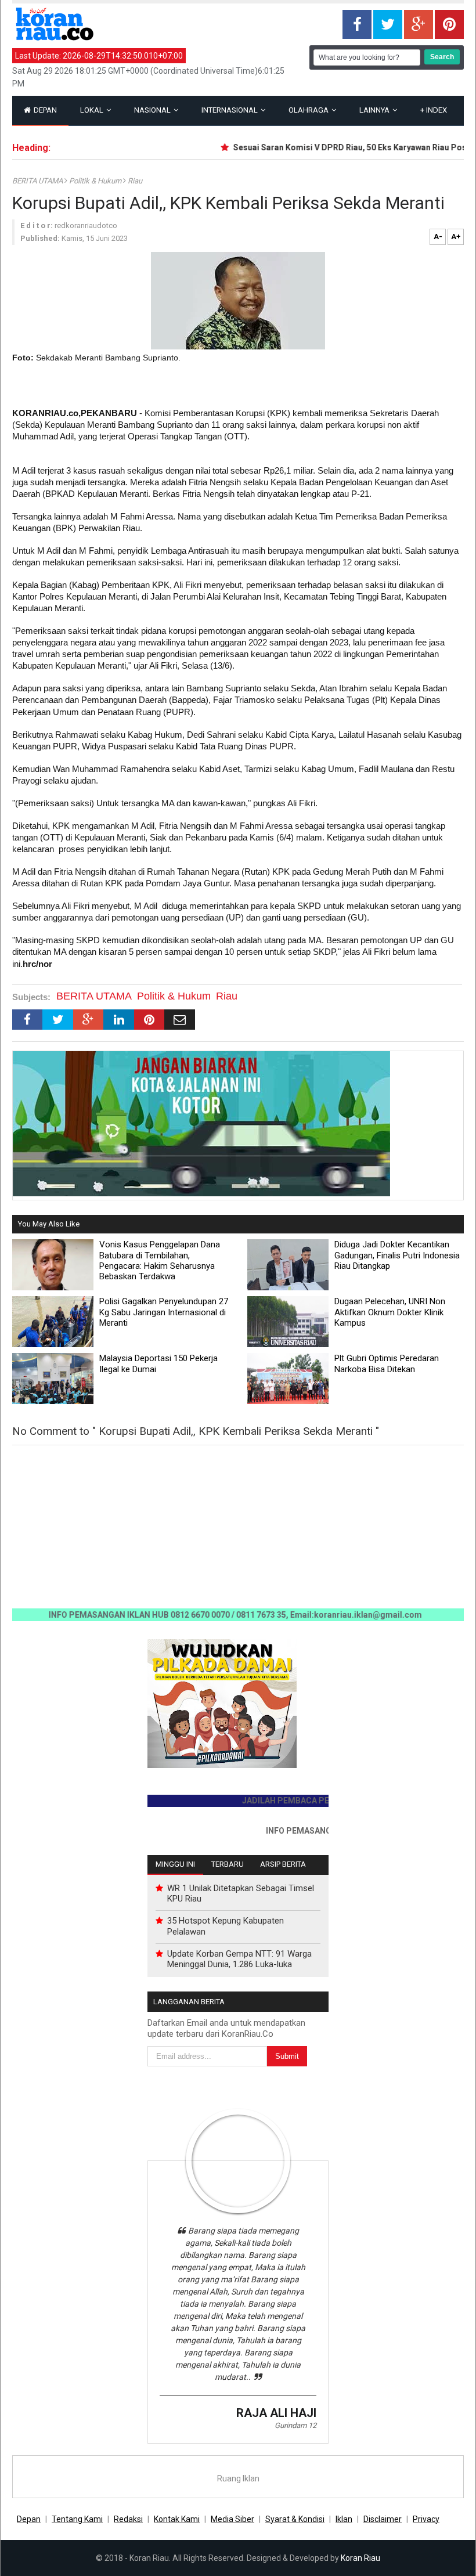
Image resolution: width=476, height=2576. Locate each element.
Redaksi (128, 2519)
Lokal (93, 110)
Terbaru (228, 1864)
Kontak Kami (177, 2519)
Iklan (344, 2519)
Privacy (426, 2519)
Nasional (153, 110)
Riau (135, 181)
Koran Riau (360, 2558)
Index (434, 110)
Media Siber (232, 2519)
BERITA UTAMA (38, 181)
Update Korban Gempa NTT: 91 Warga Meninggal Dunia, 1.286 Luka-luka (239, 1959)
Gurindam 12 (295, 2425)
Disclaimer (383, 2519)
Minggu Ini (175, 1864)
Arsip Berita (283, 1864)
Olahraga (309, 110)
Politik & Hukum (96, 181)
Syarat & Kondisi (295, 2519)
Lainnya (375, 110)
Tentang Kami (77, 2519)
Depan (44, 110)
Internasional (230, 110)
